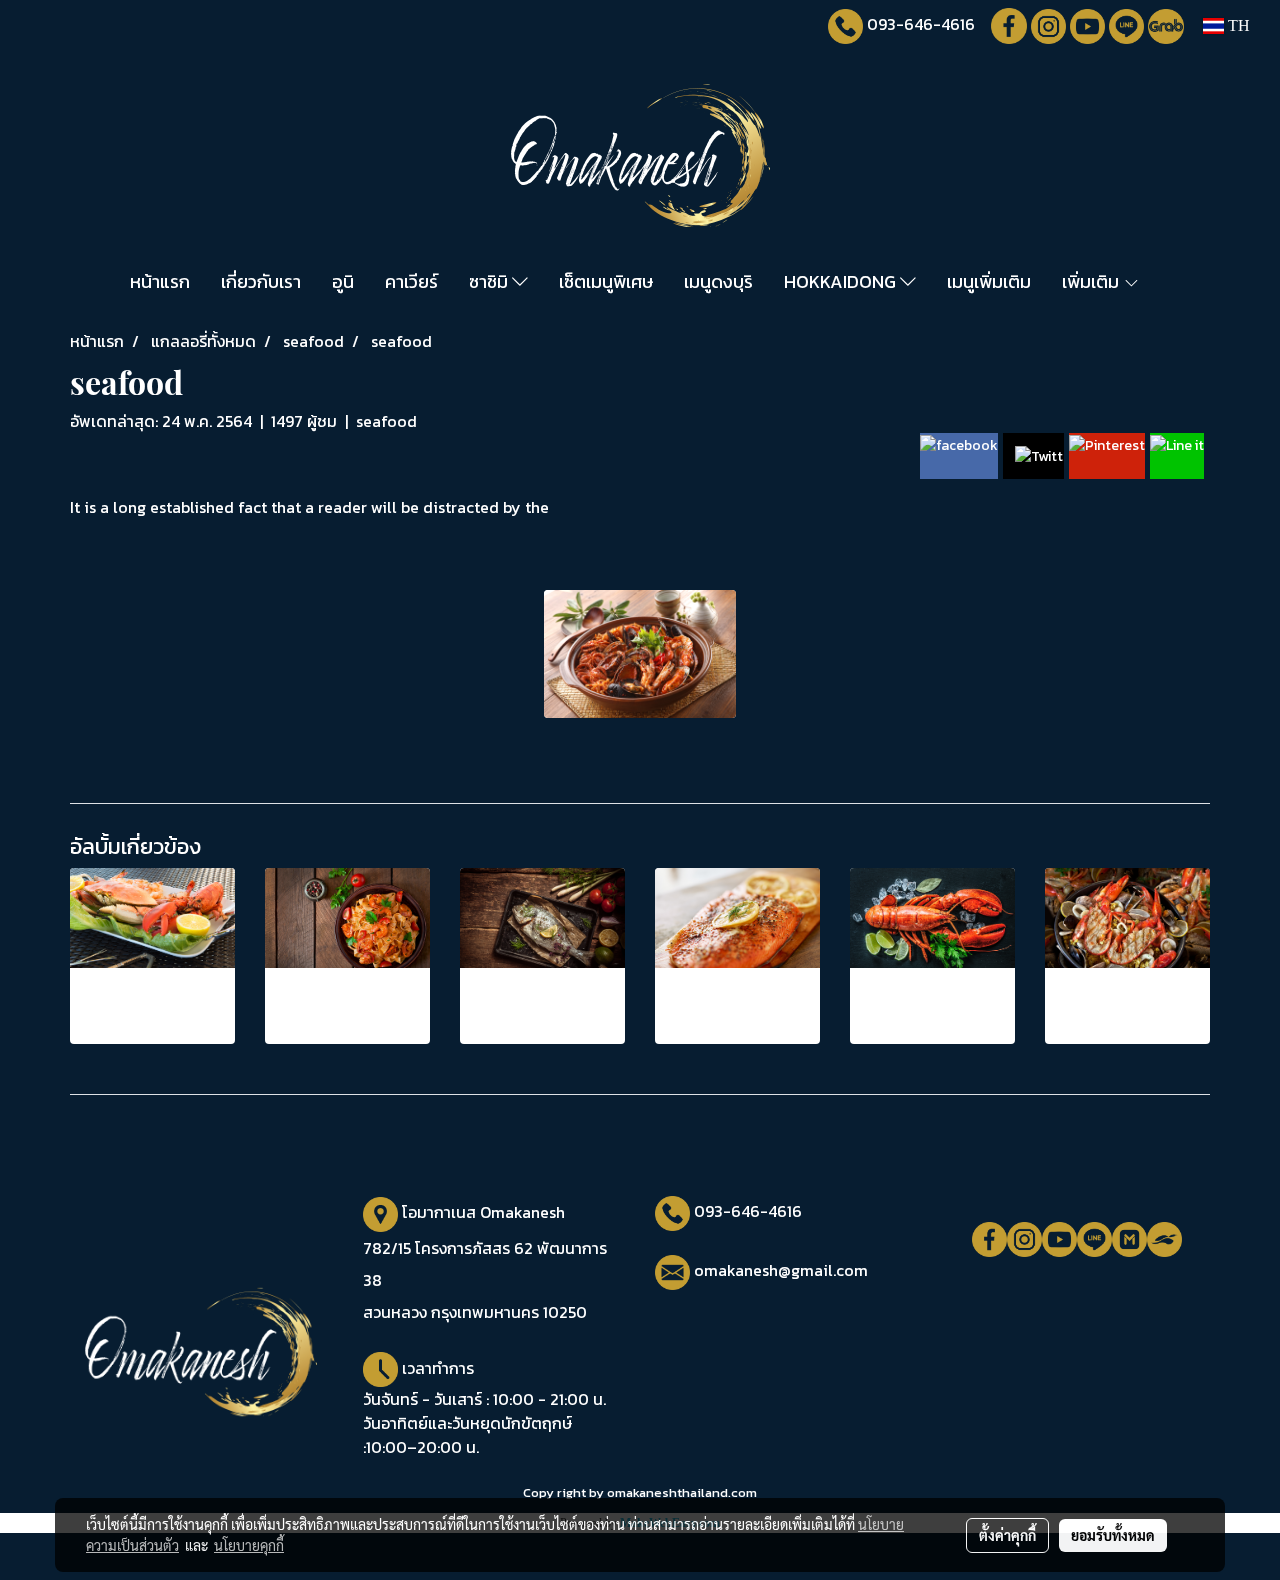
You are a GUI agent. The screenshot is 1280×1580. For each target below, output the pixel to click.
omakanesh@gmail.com (781, 1270)
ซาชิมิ (490, 281)
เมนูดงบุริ (718, 281)
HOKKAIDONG (842, 281)
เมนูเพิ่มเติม (989, 281)
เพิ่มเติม (1092, 281)
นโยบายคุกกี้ (249, 1545)
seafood (386, 421)
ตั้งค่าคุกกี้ (1007, 1535)
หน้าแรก (160, 281)
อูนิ (343, 281)
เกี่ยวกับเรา (261, 281)
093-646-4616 (921, 24)
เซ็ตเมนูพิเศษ (606, 281)
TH (1237, 25)
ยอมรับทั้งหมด (1113, 1535)
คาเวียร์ (411, 281)
